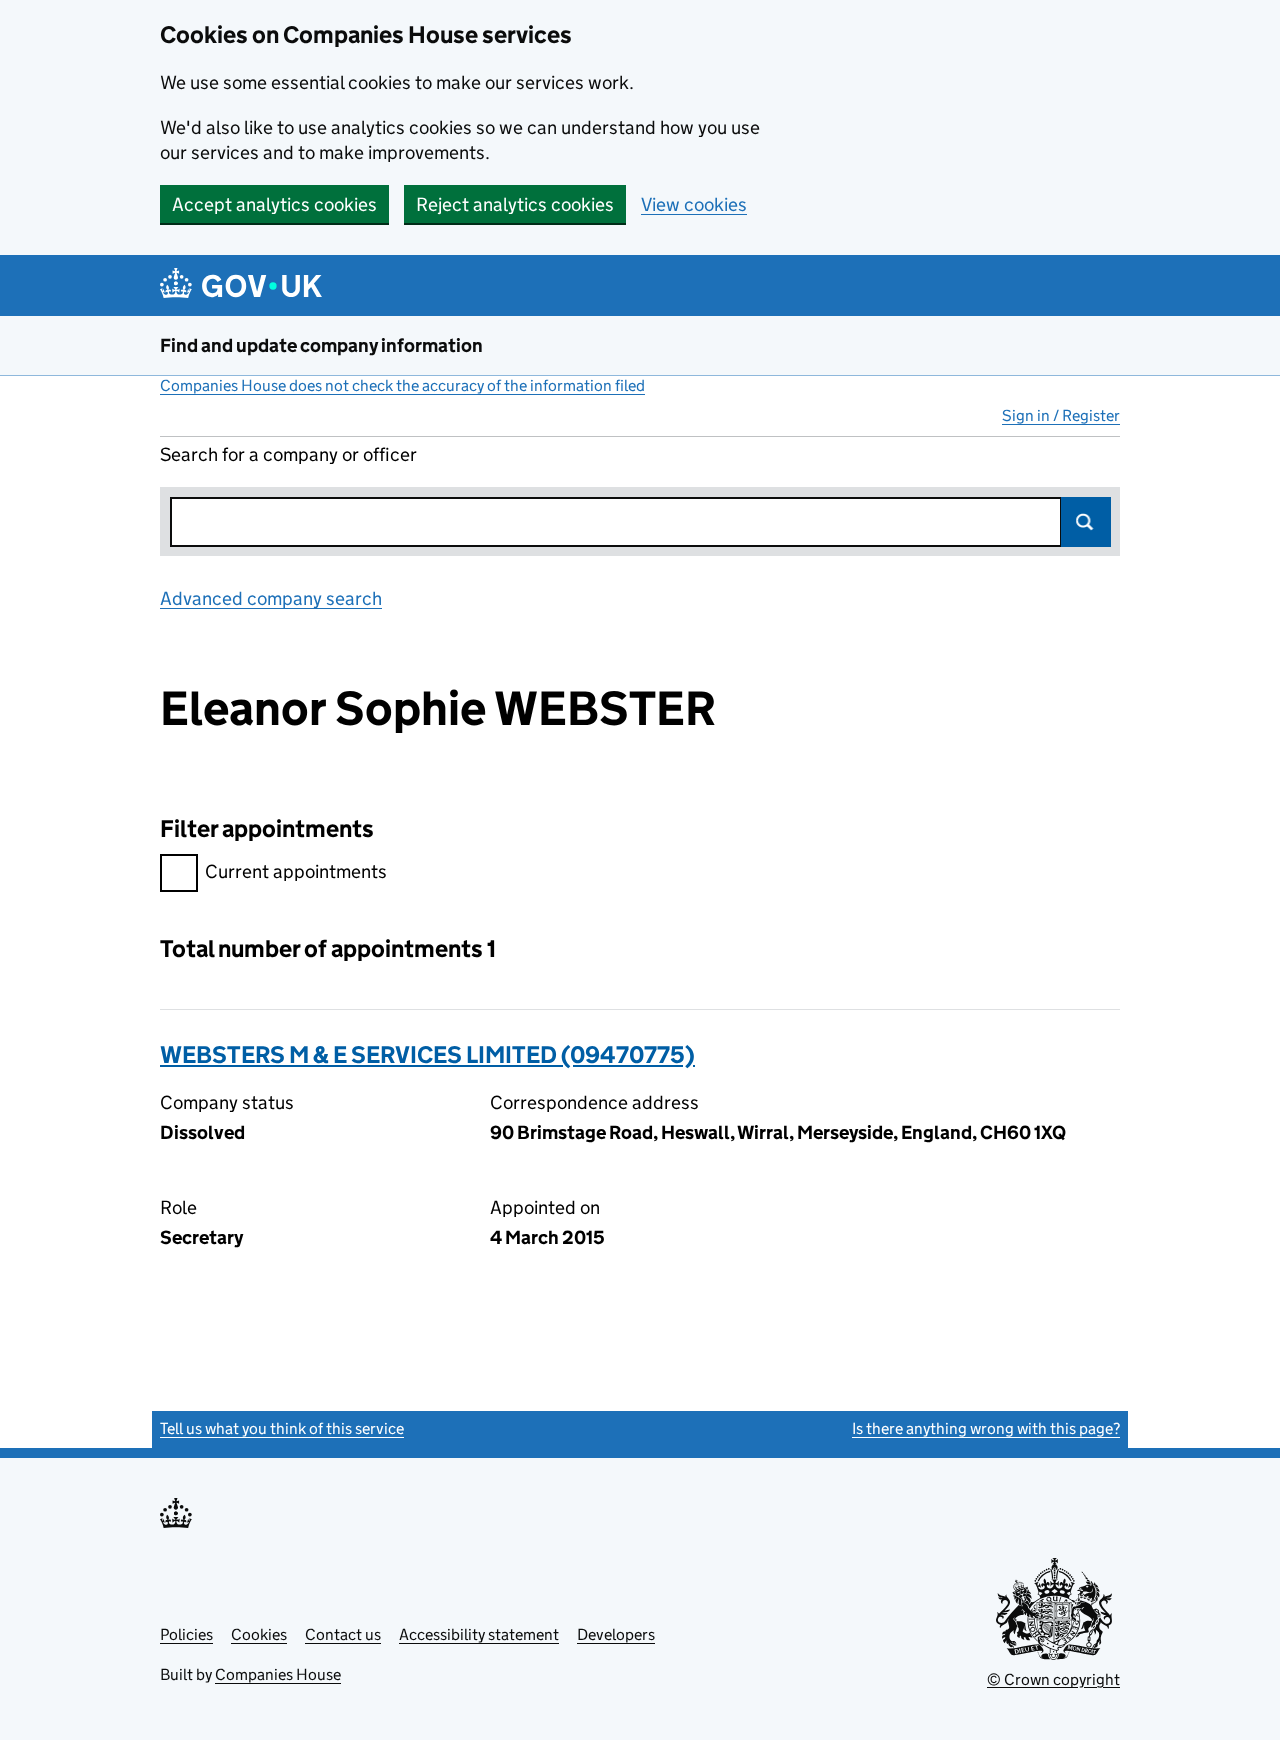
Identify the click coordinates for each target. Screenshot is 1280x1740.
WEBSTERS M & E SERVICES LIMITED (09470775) (427, 1054)
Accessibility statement (479, 1634)
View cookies (694, 204)
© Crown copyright (1053, 1679)
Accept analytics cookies (274, 204)
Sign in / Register (1061, 415)
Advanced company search (271, 598)
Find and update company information (321, 345)
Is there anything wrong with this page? (986, 1428)
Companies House (278, 1674)
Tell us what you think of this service (282, 1428)
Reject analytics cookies (515, 204)
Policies (186, 1634)
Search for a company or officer (288, 454)
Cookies (259, 1634)
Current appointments (296, 871)
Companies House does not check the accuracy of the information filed (402, 385)
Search (1086, 522)
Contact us (343, 1634)
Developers (616, 1634)
